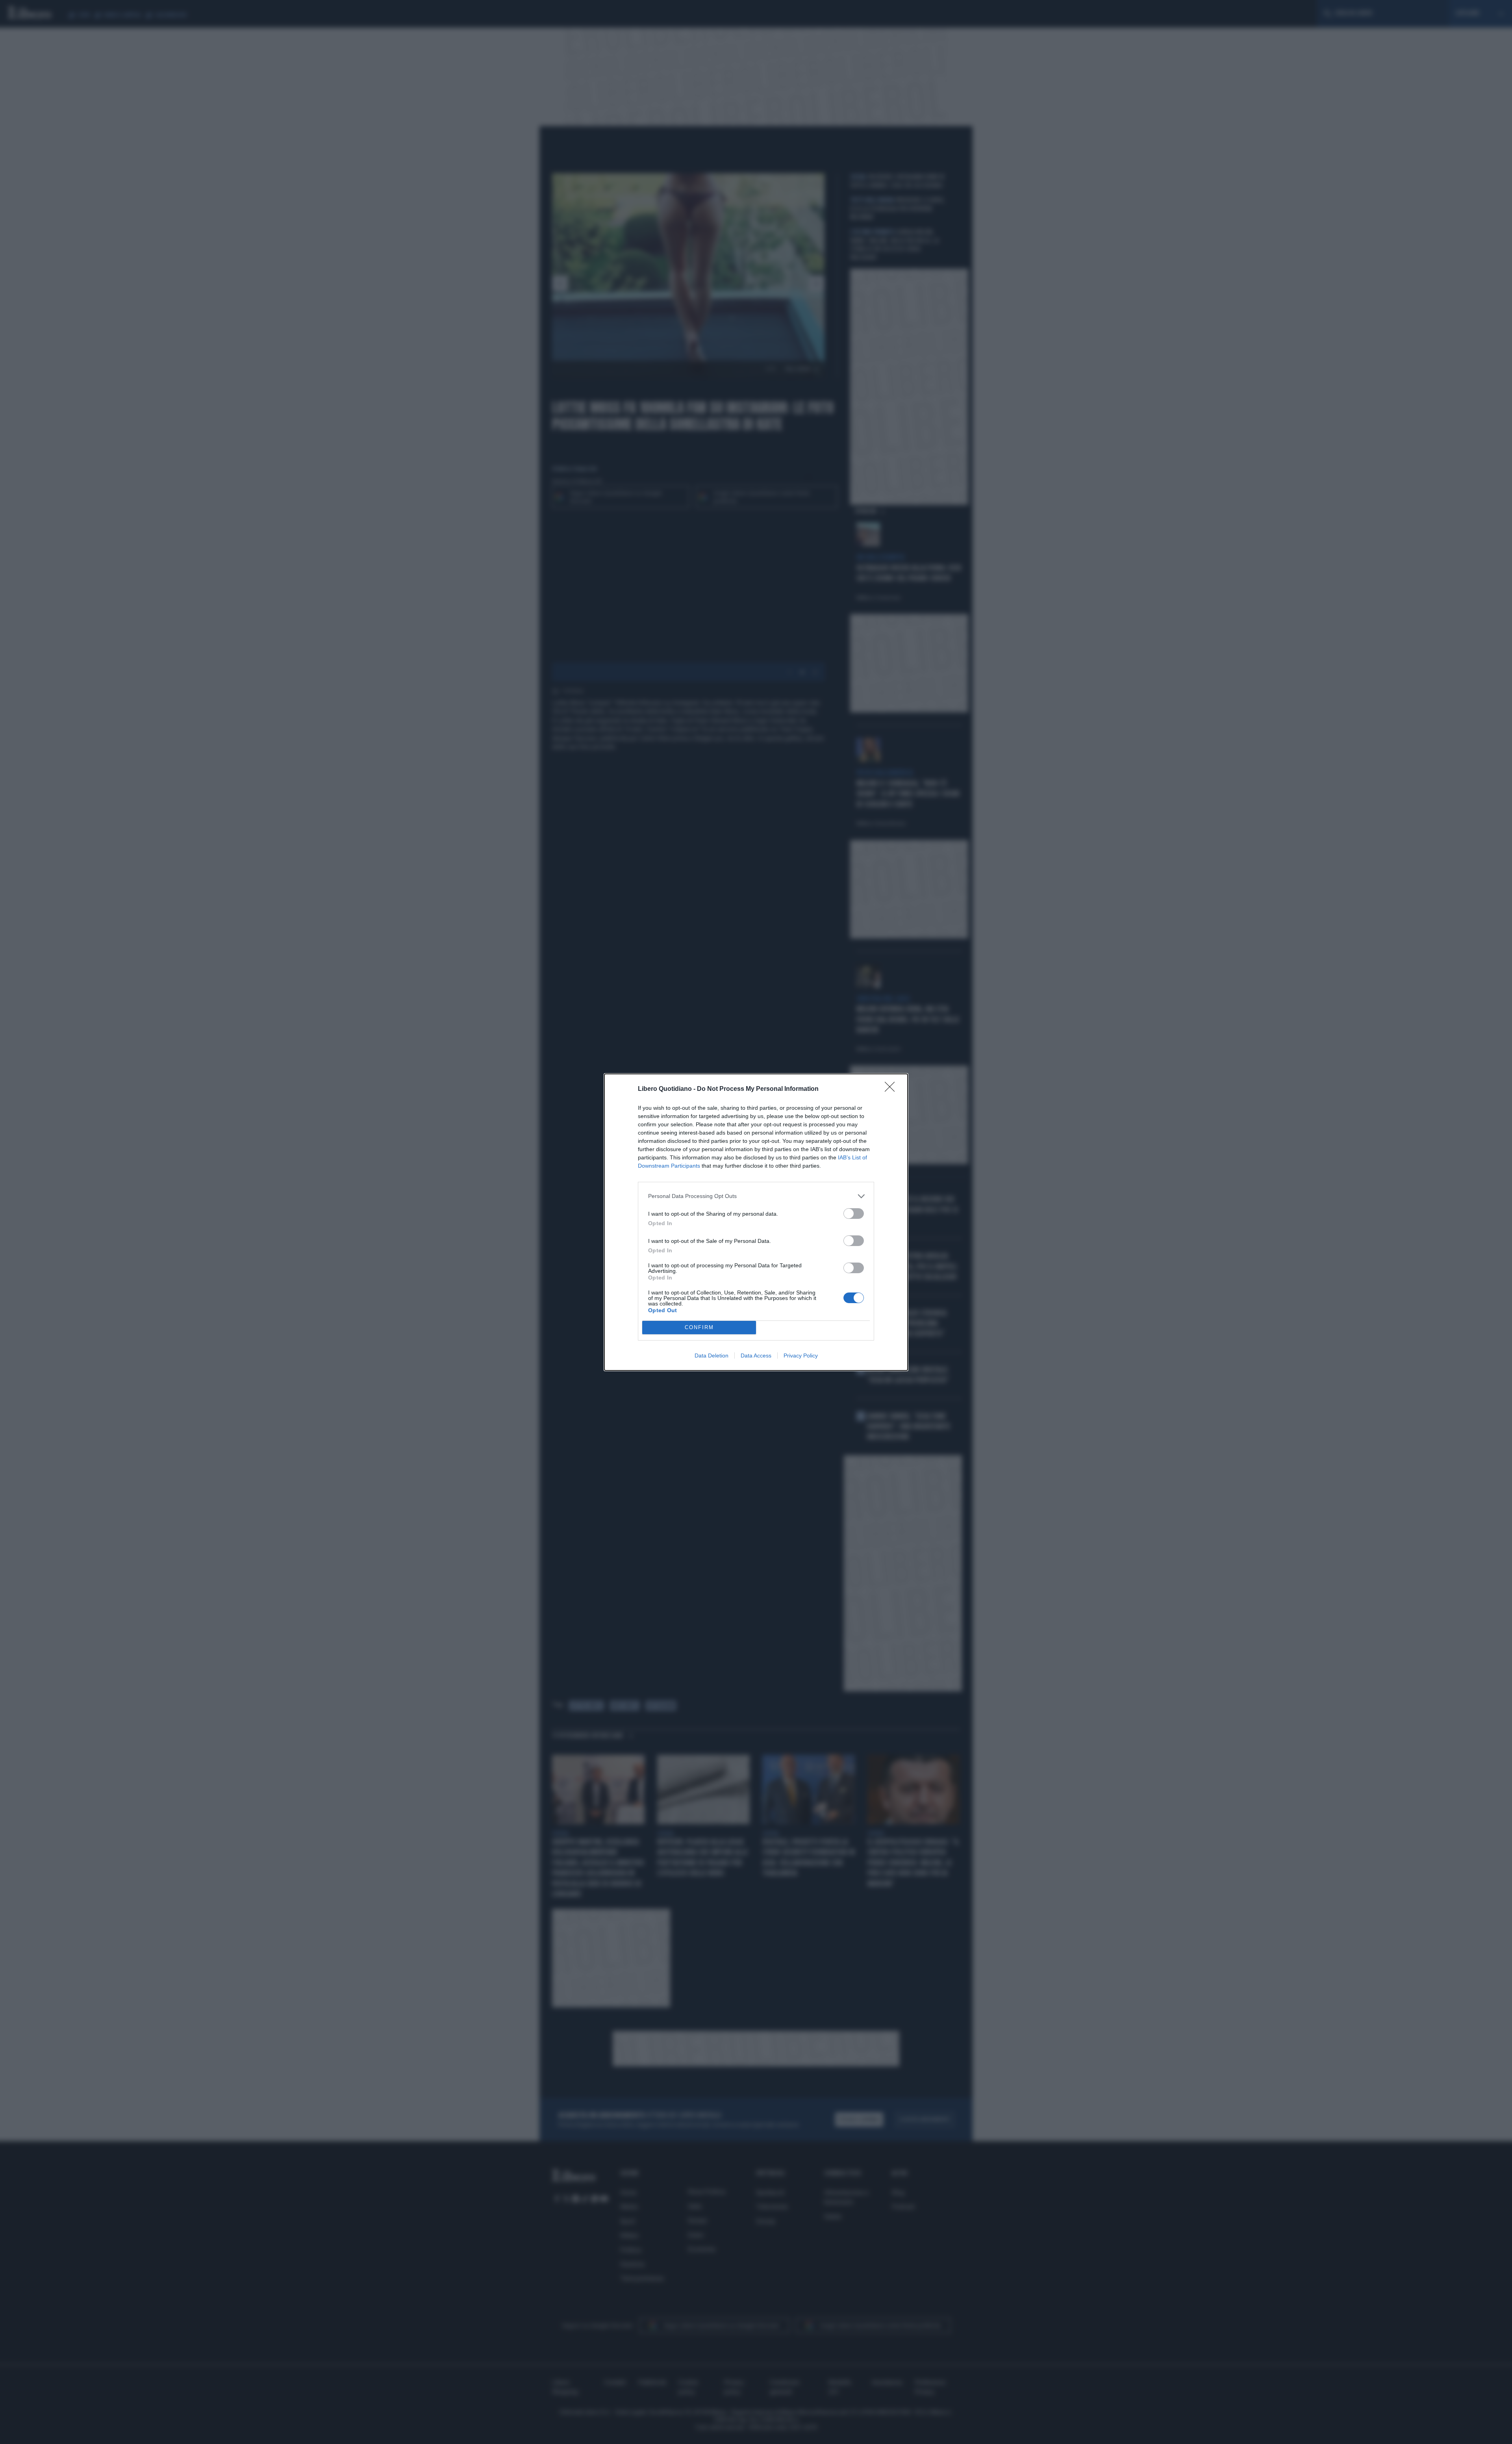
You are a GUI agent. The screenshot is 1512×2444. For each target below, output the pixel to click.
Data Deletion (712, 1356)
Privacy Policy (801, 1356)
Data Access (756, 1356)
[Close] (892, 1089)
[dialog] (756, 1222)
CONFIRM (699, 1327)
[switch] (854, 1214)
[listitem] (756, 1196)
